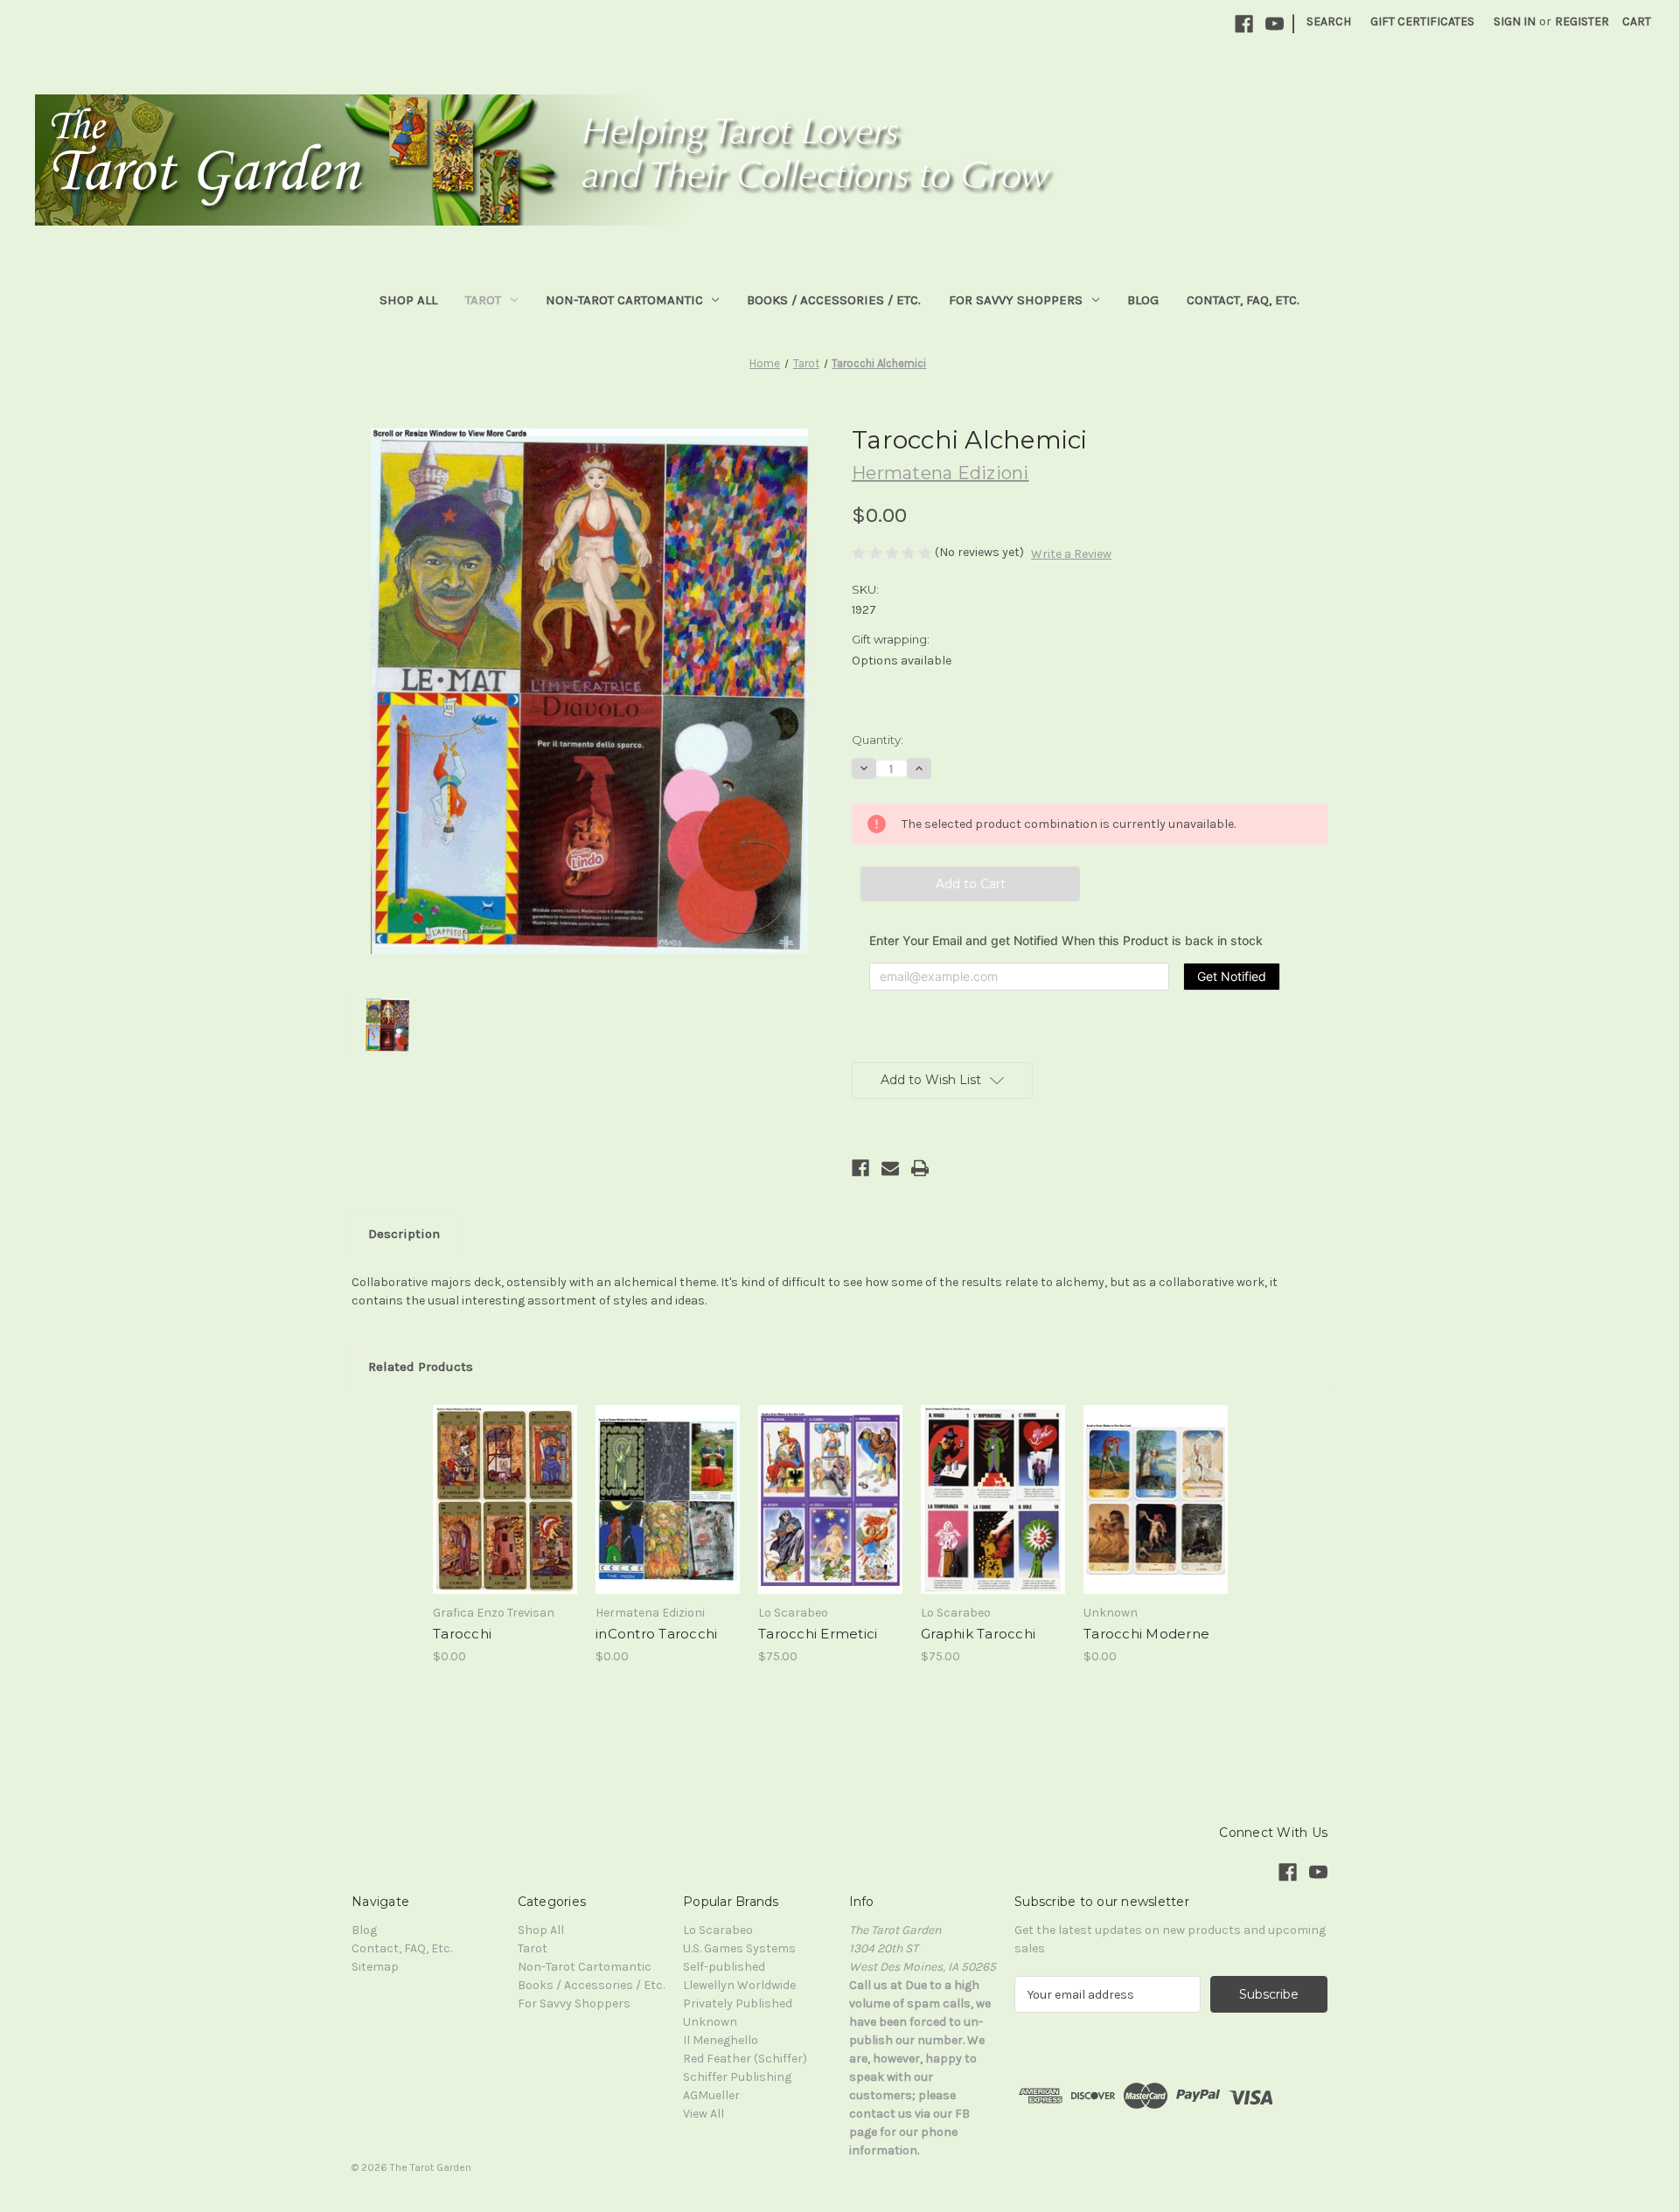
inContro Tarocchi (656, 1634)
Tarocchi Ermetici (818, 1634)
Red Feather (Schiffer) (745, 2059)
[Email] (890, 1168)
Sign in (1515, 21)
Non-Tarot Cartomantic (624, 300)
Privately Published (738, 2003)
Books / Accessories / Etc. (834, 300)
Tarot (483, 300)
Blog (1143, 300)
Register (1582, 21)
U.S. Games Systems (739, 1948)
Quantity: (878, 740)
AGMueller (711, 2095)
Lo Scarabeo (718, 1930)
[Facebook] (1244, 24)
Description (404, 1234)
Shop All (408, 300)
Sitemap (375, 1967)
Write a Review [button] (1071, 554)
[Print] (920, 1168)
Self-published (724, 1967)
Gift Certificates (1422, 21)
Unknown (710, 2022)
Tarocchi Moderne (1146, 1634)
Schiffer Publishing (737, 2077)
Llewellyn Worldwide (739, 1985)
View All (704, 2114)
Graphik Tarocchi (978, 1634)
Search (1329, 21)
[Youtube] (1275, 24)
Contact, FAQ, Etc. (1243, 300)
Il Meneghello (721, 2040)
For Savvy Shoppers (1016, 300)
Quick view (483, 1429)
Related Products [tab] (421, 1367)
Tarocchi (462, 1634)
